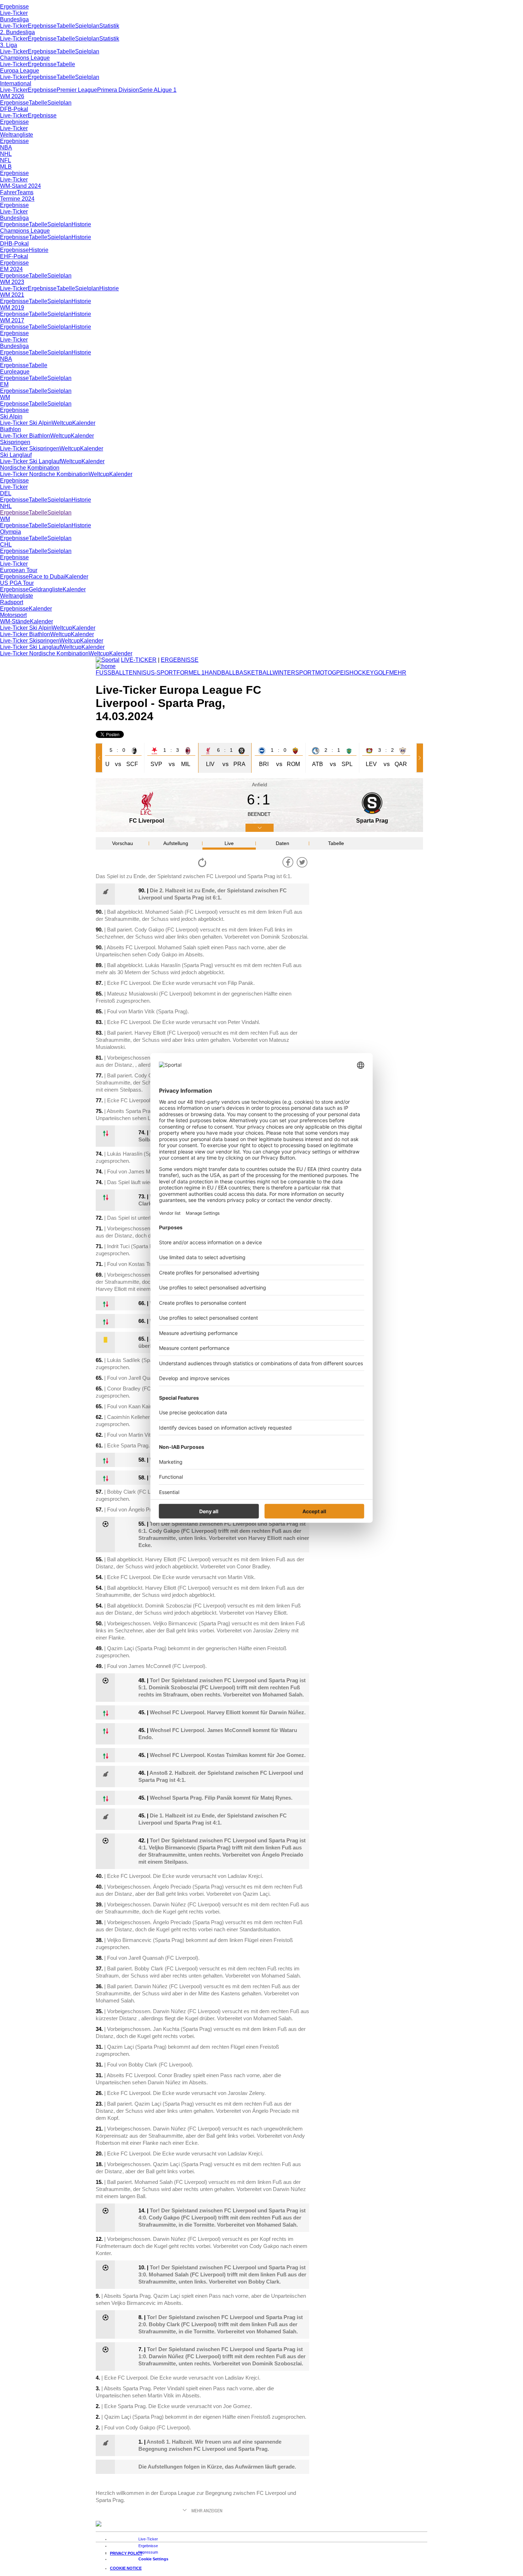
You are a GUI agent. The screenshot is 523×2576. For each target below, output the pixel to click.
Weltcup (62, 423)
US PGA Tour (17, 583)
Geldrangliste (46, 589)
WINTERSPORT (294, 673)
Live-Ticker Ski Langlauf (30, 461)
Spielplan (87, 26)
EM (4, 384)
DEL (6, 493)
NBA (6, 147)
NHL (6, 154)
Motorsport (13, 615)
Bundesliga (14, 19)
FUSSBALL (110, 673)
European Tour (19, 570)
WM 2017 (12, 320)
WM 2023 (12, 282)
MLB (6, 167)
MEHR (398, 673)
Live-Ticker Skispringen (30, 448)
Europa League (20, 71)
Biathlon (10, 429)
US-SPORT (162, 673)
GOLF (382, 673)
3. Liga (9, 45)
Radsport (12, 602)
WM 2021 (12, 295)
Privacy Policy (126, 2553)
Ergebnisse (14, 7)
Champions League (25, 58)
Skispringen (15, 442)
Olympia (10, 532)
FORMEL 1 (191, 673)
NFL (6, 160)
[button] (100, 758)
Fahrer (8, 192)
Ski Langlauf (16, 455)
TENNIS (136, 673)
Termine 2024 (17, 199)
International (16, 83)
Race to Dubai (47, 577)
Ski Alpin (11, 416)
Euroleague (15, 372)
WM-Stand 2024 (20, 186)
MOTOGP (328, 673)
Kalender (84, 423)
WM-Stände (15, 621)
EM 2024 (11, 269)
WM (5, 397)
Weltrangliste (17, 135)
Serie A (148, 90)
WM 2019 (12, 308)
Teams (25, 192)
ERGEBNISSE (180, 660)
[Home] (106, 666)
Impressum (148, 2552)
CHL (6, 545)
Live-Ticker (14, 13)
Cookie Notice (126, 2568)
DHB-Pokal (14, 244)
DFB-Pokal (14, 109)
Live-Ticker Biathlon (25, 436)
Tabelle (66, 26)
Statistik (109, 26)
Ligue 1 (167, 90)
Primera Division (118, 90)
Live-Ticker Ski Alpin (26, 423)
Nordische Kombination (30, 468)
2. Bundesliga (17, 32)
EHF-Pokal (14, 256)
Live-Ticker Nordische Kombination (44, 474)
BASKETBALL (254, 673)
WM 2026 (12, 96)
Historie (81, 224)
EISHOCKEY (357, 673)
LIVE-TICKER (139, 660)
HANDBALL (220, 673)
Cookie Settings (153, 2559)
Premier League (77, 90)
